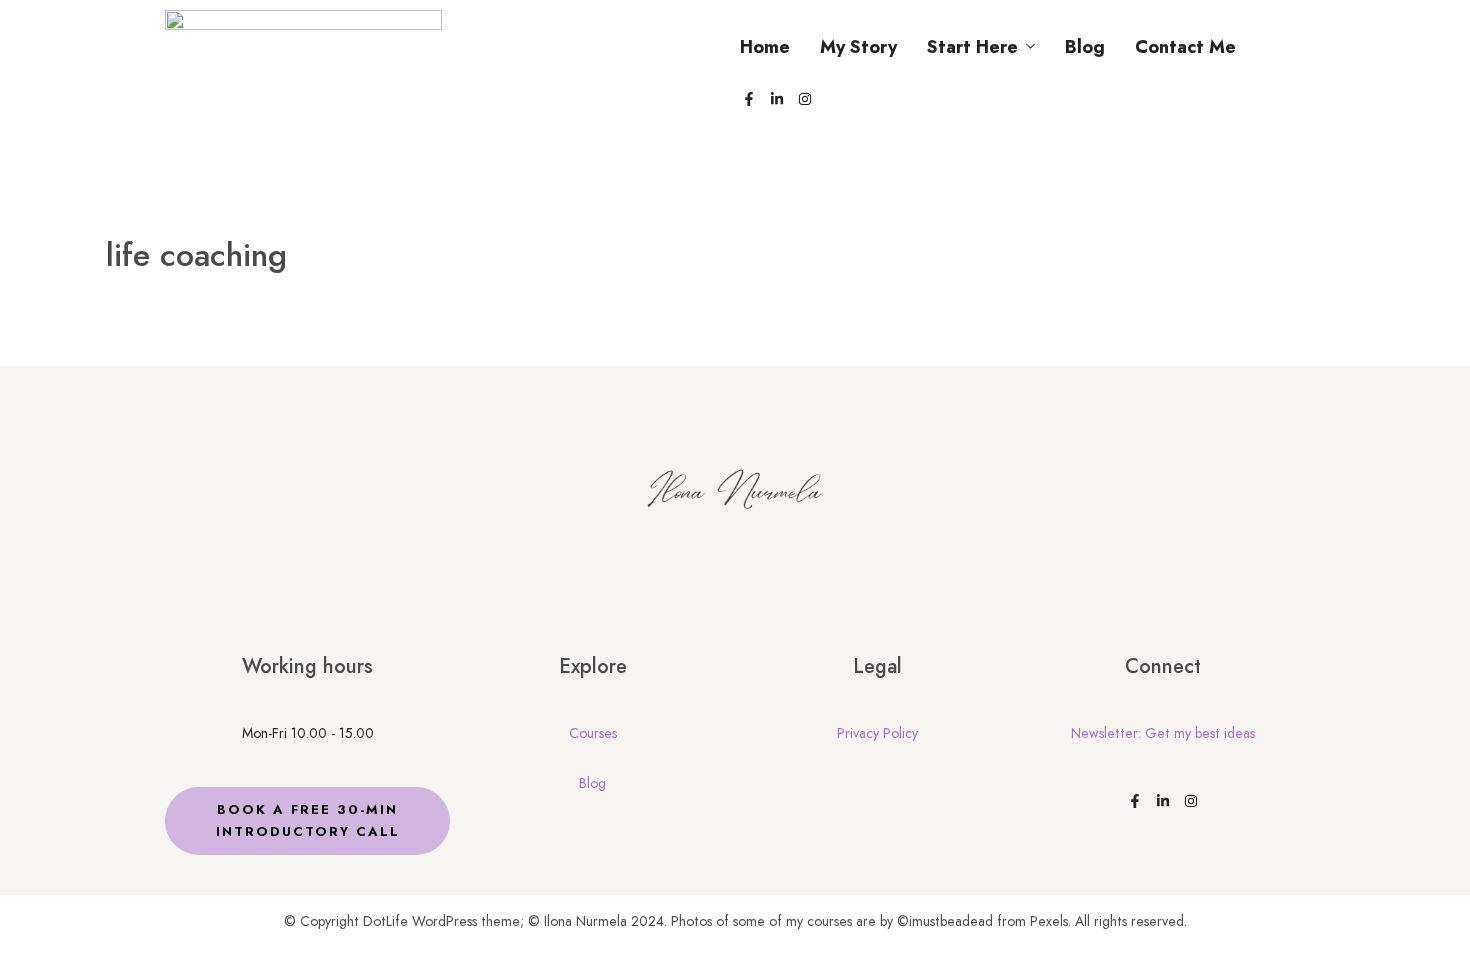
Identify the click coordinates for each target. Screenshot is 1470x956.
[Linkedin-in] (777, 99)
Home (765, 47)
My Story (858, 47)
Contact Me (1185, 47)
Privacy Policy (877, 733)
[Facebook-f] (749, 99)
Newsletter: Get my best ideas (1163, 733)
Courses (593, 733)
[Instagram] (805, 99)
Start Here (972, 47)
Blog (1085, 47)
